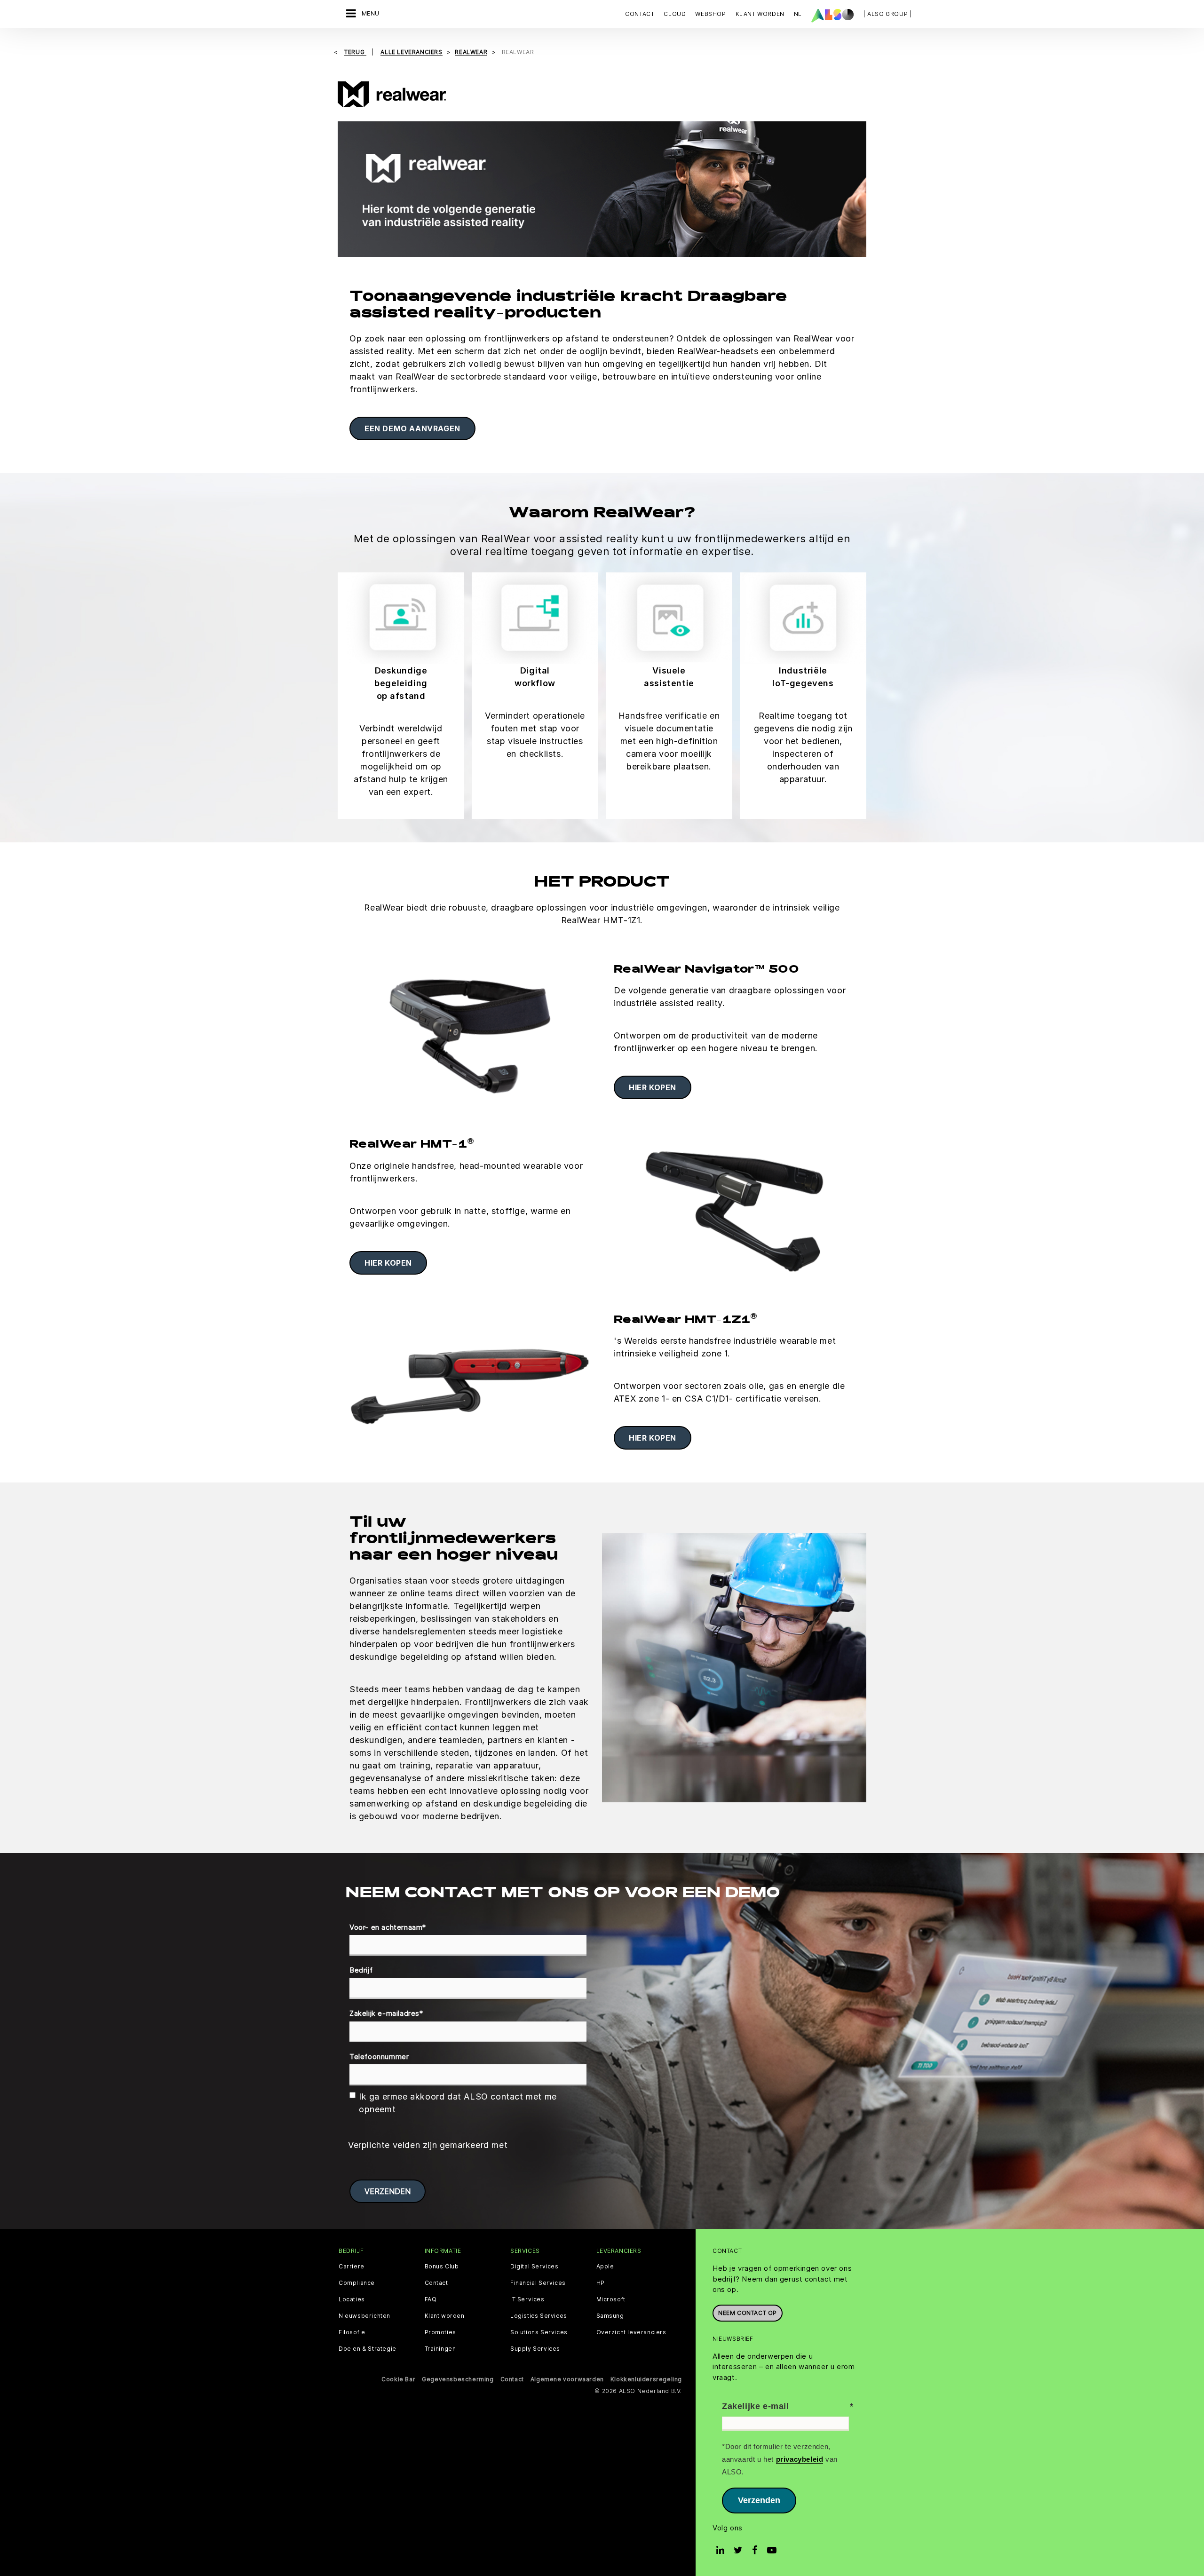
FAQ (431, 2299)
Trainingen (440, 2349)
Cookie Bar (398, 2379)
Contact (640, 14)
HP (601, 2283)
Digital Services (535, 2267)
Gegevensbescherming (458, 2379)
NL (798, 14)
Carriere (352, 2267)
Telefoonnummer (379, 2057)
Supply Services (535, 2349)
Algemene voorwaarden (567, 2379)
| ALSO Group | (887, 14)
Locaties (352, 2299)
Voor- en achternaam (388, 1927)
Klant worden (445, 2316)
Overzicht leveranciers (631, 2332)
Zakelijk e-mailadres (386, 2013)
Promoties (440, 2332)
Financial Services (538, 2283)
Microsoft (611, 2299)
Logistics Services (539, 2316)
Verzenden (759, 2500)
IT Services (527, 2299)
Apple (605, 2267)
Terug (355, 52)
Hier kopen (653, 1087)
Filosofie (352, 2332)
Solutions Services (539, 2332)
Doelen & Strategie (368, 2349)
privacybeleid (800, 2459)
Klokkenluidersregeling (646, 2379)
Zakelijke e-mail (756, 2406)
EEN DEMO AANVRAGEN (412, 428)
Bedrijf (361, 1970)
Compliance (357, 2283)
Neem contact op (748, 2313)
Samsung (610, 2316)
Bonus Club (442, 2267)
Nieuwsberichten (364, 2316)
